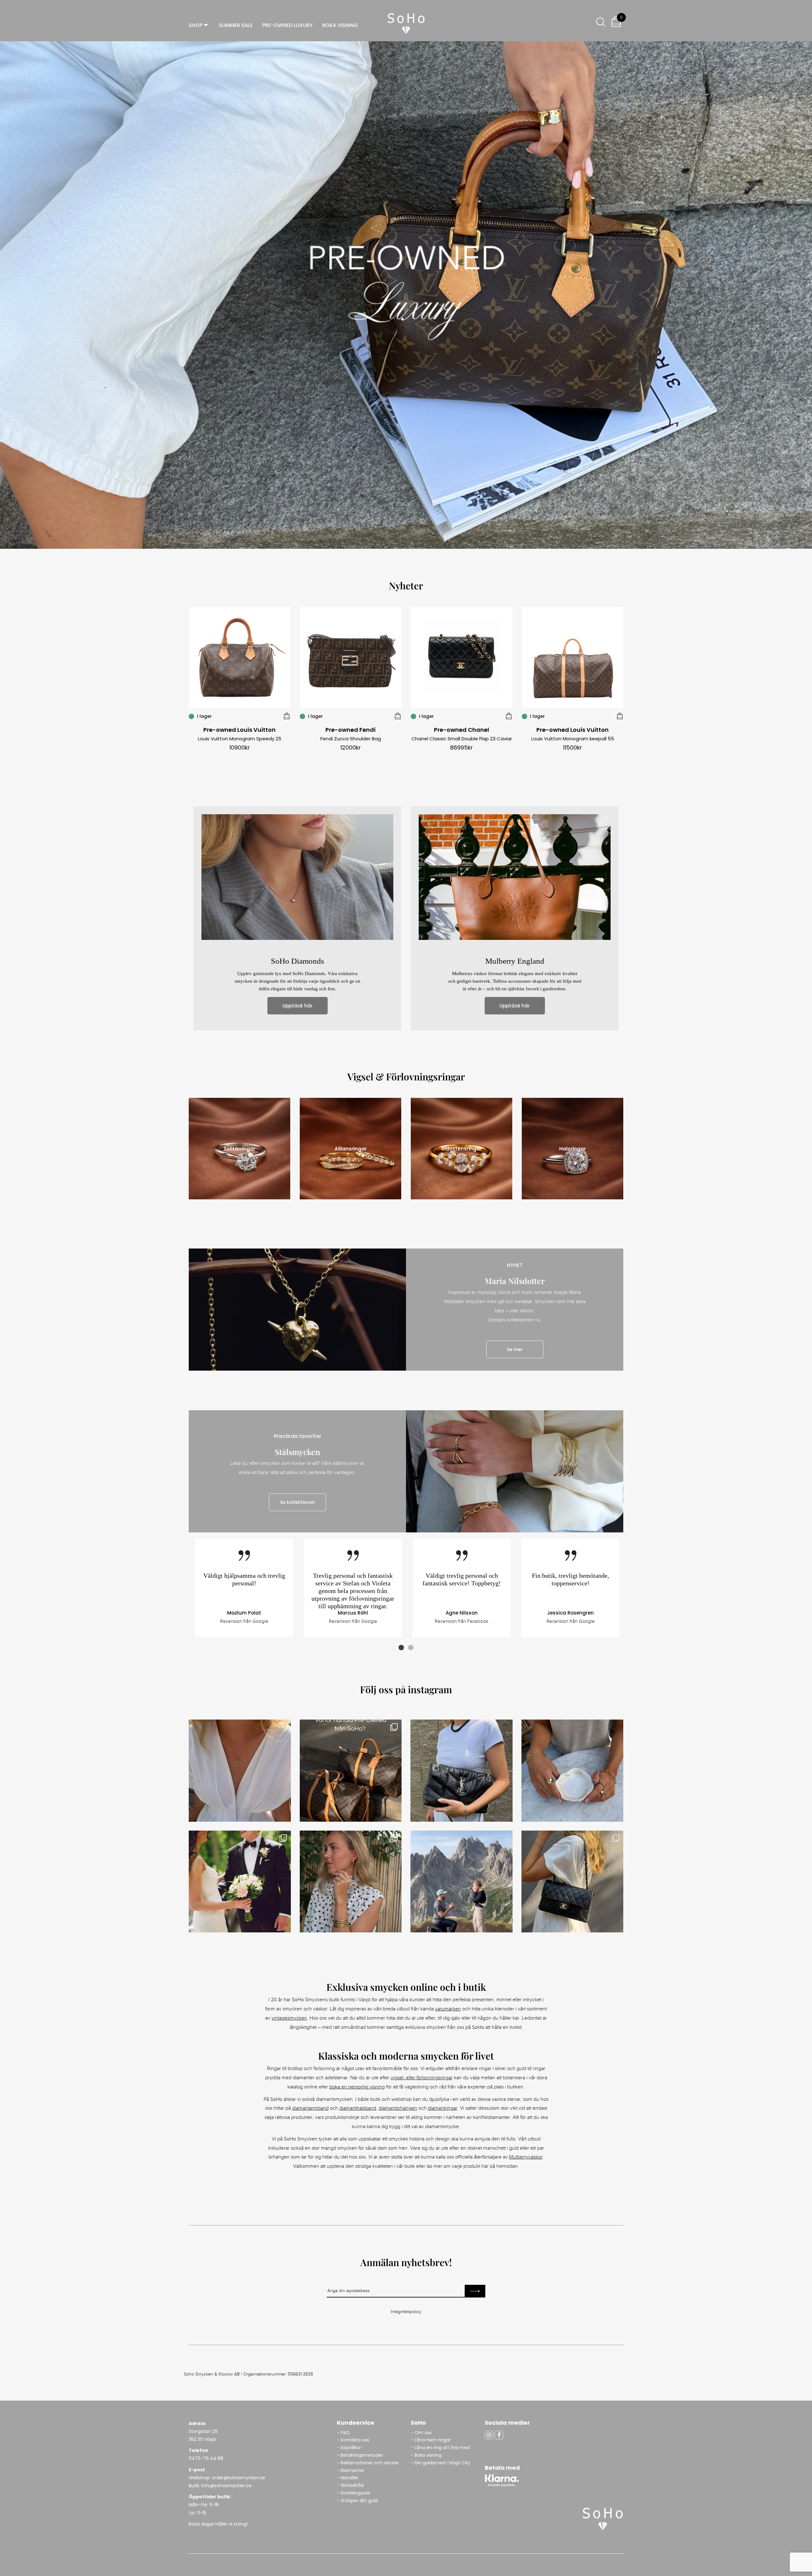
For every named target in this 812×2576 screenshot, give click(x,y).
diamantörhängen (398, 2108)
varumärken (448, 2009)
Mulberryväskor (526, 2157)
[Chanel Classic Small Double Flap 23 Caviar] (509, 716)
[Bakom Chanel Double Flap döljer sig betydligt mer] (573, 1882)
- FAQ (343, 2433)
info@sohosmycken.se (226, 2486)
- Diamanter (351, 2470)
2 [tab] (411, 1648)
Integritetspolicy (406, 2312)
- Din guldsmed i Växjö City (441, 2463)
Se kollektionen (298, 1502)
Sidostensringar (462, 1149)
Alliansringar (351, 1149)
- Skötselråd (350, 2485)
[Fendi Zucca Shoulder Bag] (398, 716)
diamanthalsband (358, 2108)
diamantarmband (310, 2108)
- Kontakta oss (353, 2440)
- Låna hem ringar (431, 2440)
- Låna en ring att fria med (440, 2448)
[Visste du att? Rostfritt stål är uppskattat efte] (351, 1882)
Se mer (515, 1349)
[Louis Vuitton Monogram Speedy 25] (287, 716)
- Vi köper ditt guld (357, 2501)
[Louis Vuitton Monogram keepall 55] (620, 716)
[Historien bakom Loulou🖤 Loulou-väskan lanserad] (462, 1771)
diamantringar (443, 2108)
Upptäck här (298, 1006)
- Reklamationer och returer (368, 2463)
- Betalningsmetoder (360, 2455)
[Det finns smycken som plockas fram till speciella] (573, 1771)
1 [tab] (401, 1648)
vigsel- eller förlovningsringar (422, 2078)
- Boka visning (426, 2455)
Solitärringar (239, 1149)
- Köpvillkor (349, 2448)
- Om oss (421, 2433)
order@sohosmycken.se (239, 2478)
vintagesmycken (289, 2018)
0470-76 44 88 (206, 2458)
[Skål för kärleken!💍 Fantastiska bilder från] (240, 1882)
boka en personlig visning (357, 2087)
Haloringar (573, 1149)
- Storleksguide (354, 2493)
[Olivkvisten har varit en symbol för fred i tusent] (240, 1771)
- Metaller (348, 2478)
